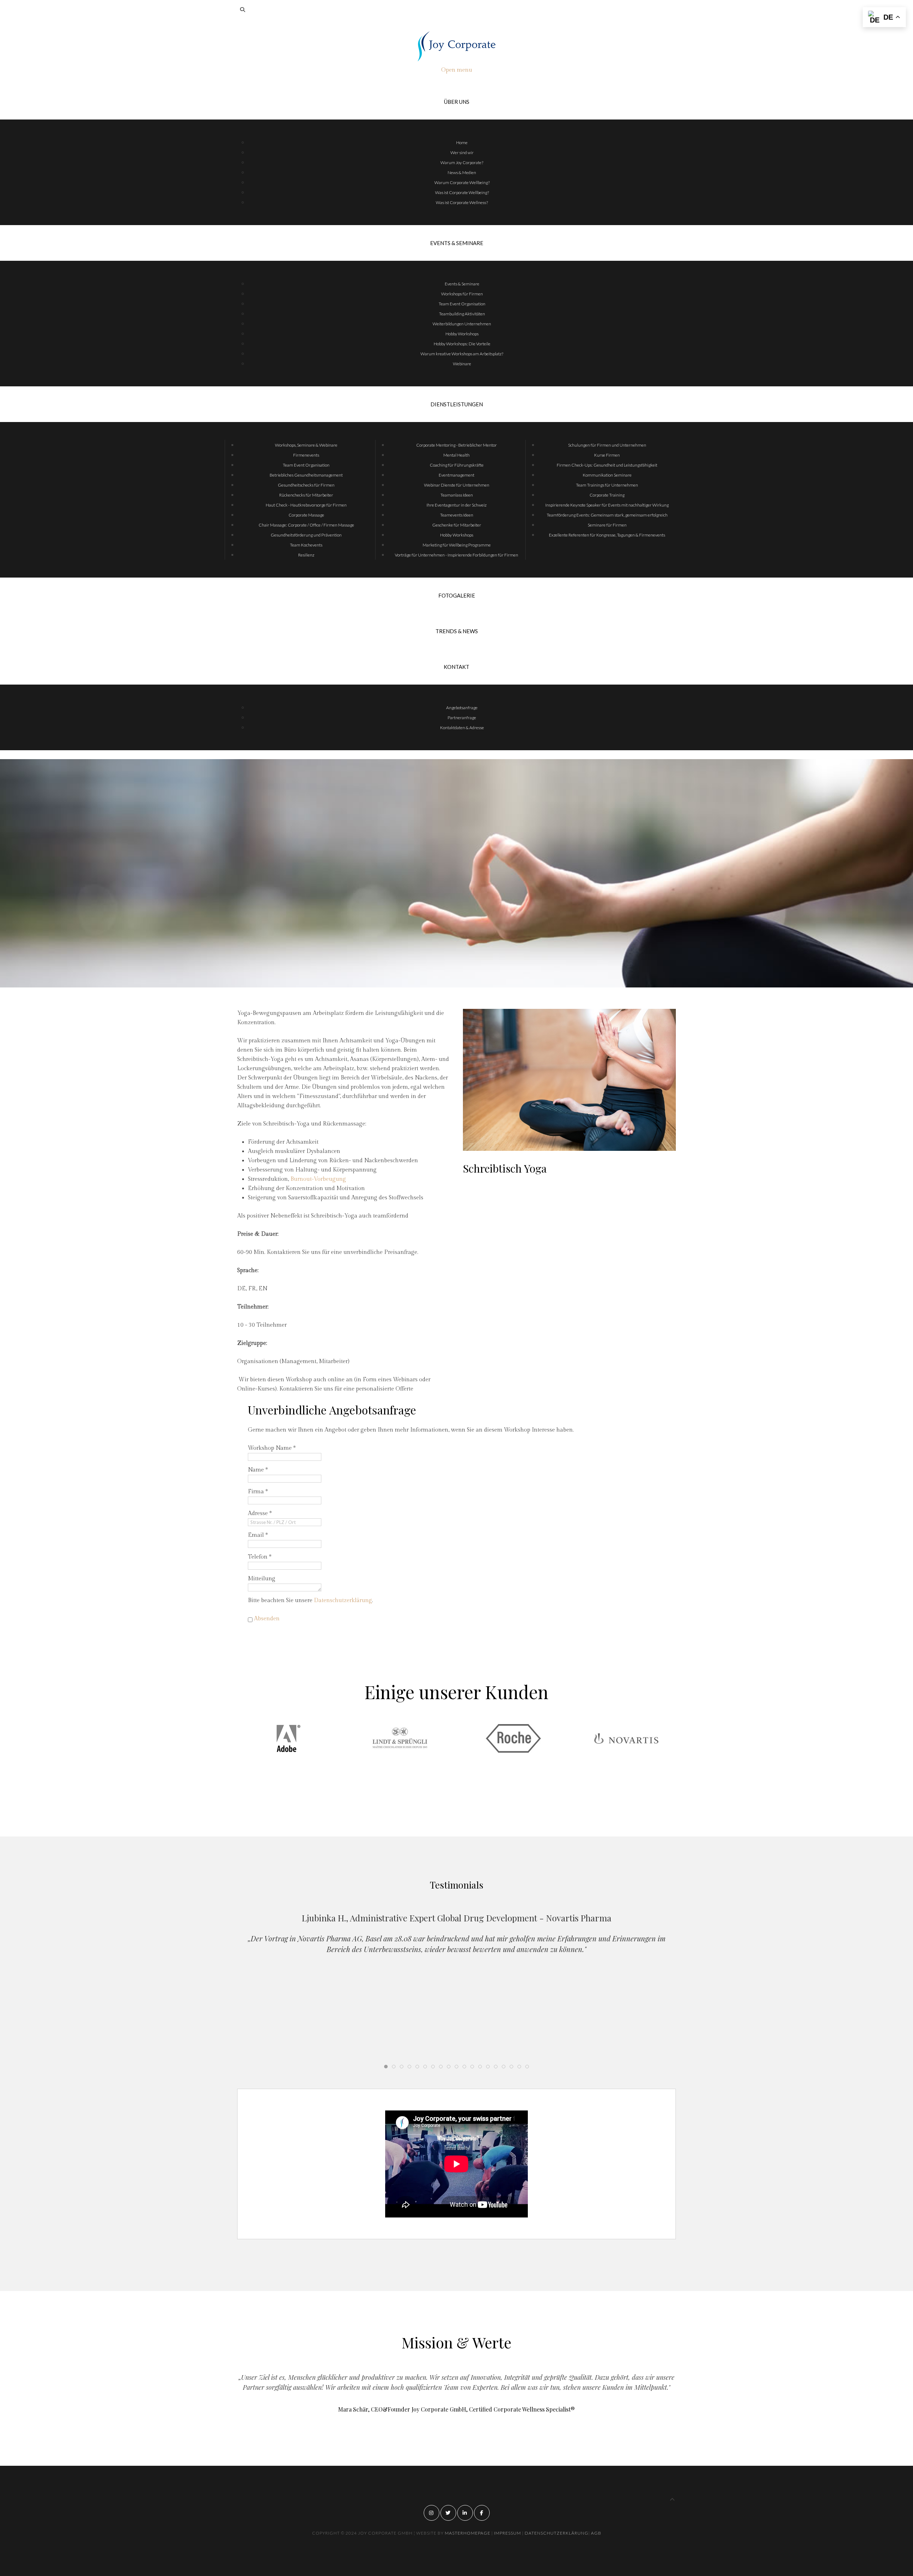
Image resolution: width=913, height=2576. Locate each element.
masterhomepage (468, 2533)
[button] (449, 1799)
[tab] (386, 2067)
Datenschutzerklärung (343, 1601)
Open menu (457, 70)
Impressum (508, 2533)
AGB (596, 2533)
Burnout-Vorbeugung (318, 1179)
